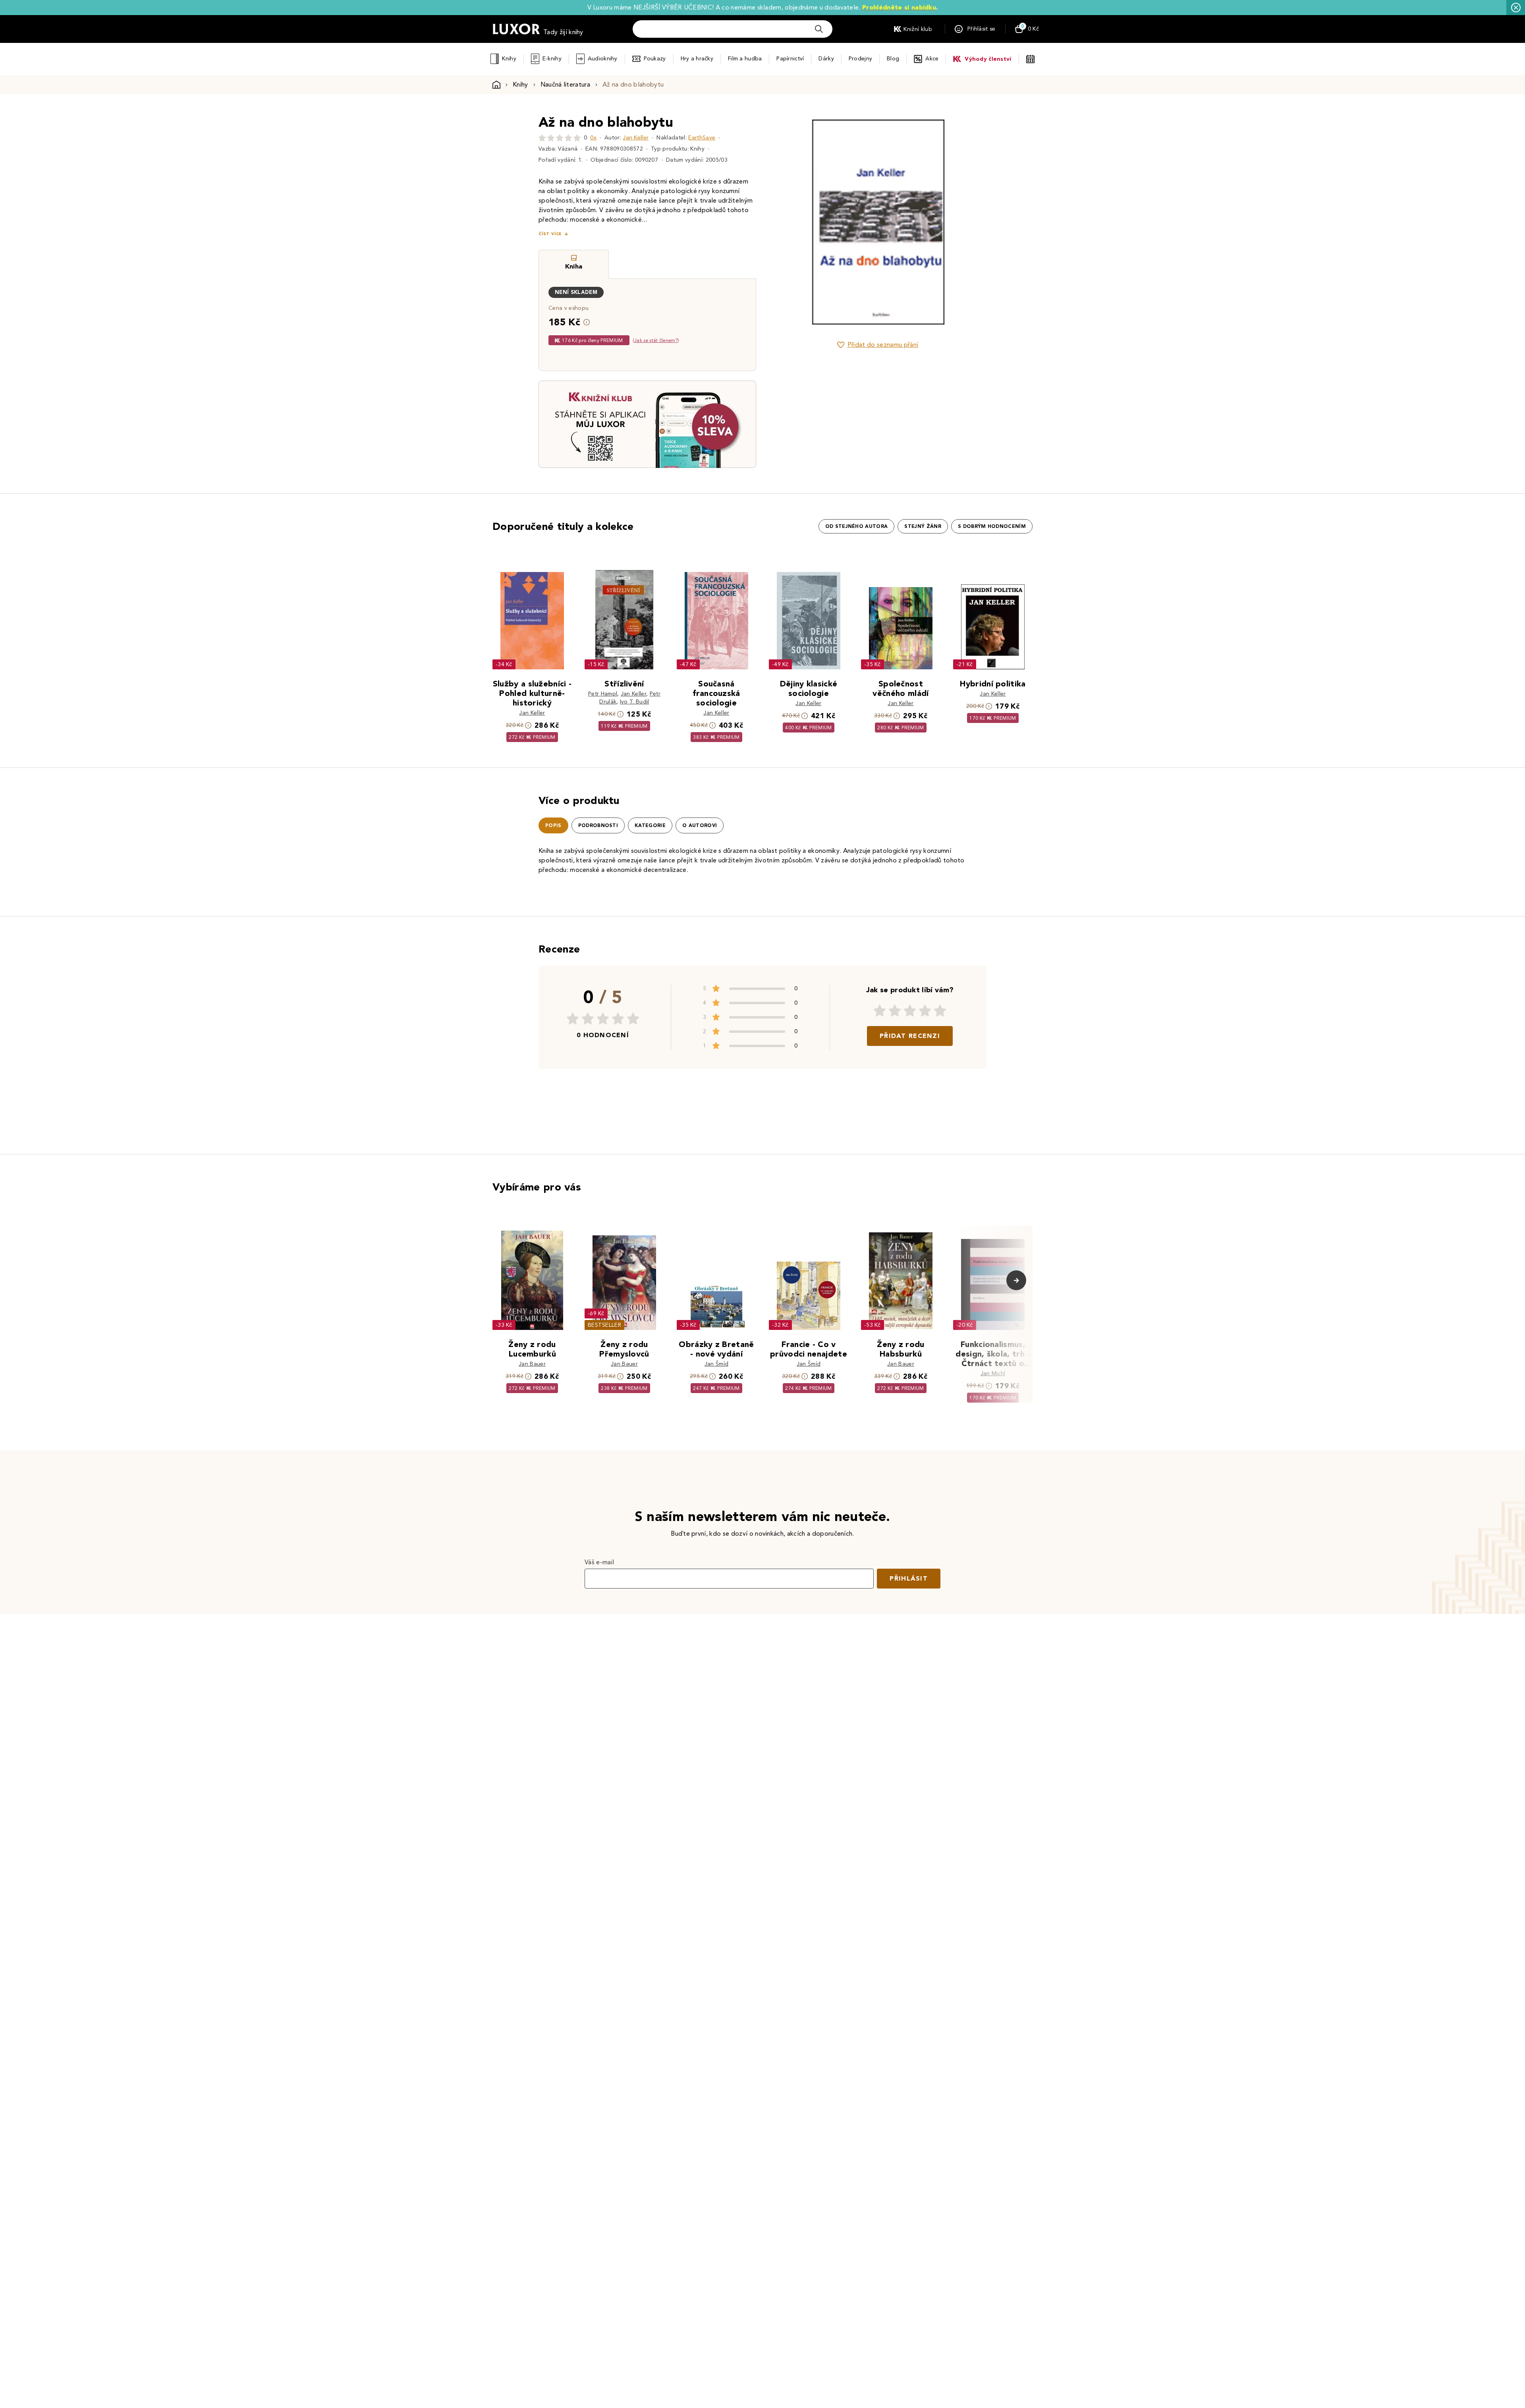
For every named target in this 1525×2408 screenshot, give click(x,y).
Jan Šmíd (717, 1364)
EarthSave (702, 138)
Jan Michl (993, 1373)
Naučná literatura (565, 84)
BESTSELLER (604, 1325)
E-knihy (552, 59)
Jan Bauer (532, 1364)
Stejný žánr (923, 526)
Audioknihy (603, 59)
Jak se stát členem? (656, 340)
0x (593, 138)
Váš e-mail (599, 1562)
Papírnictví (790, 59)
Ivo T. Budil (635, 702)
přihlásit (909, 1578)
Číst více (550, 234)
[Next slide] (967, 222)
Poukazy (655, 59)
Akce (932, 59)
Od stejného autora (857, 526)
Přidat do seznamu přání (883, 345)
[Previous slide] (788, 222)
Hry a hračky (697, 59)
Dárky (826, 59)
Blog (893, 59)
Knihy (509, 59)
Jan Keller (636, 138)
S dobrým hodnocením (992, 526)
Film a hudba (745, 59)
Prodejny (860, 59)
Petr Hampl (603, 694)
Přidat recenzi (910, 1036)
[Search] (819, 29)
